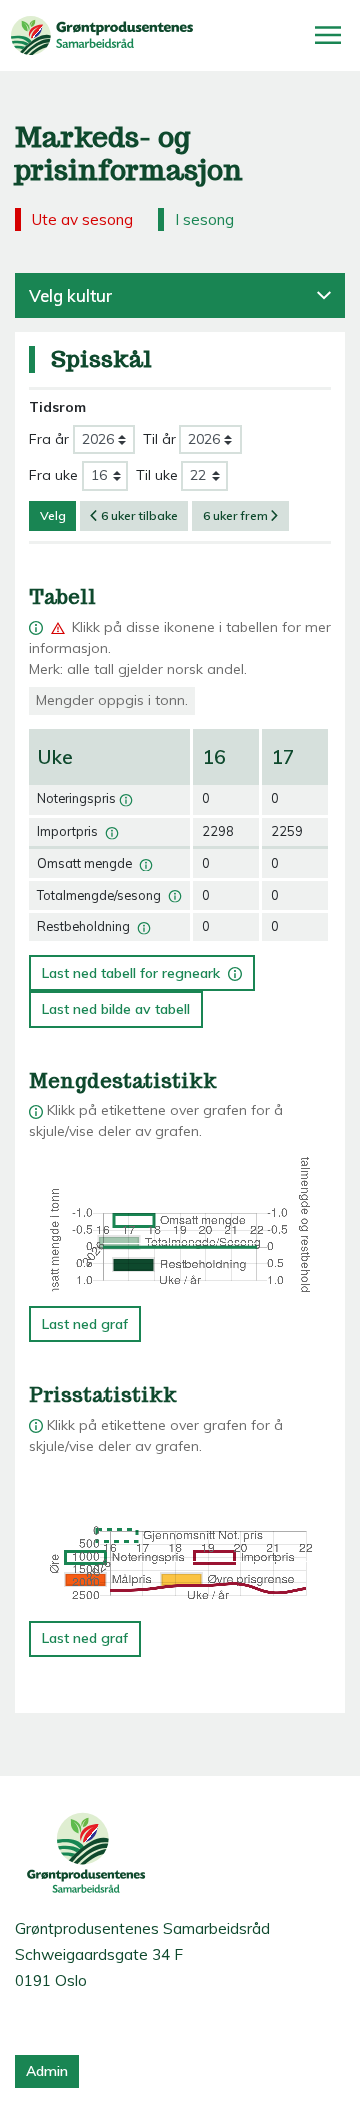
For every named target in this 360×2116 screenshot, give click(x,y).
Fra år (49, 439)
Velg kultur (71, 295)
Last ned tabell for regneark (136, 968)
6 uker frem (235, 515)
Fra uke (53, 475)
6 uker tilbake (139, 515)
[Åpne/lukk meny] (328, 35)
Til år (159, 439)
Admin (47, 2071)
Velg (53, 515)
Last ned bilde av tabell (116, 1009)
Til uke (157, 475)
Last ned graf (85, 1324)
